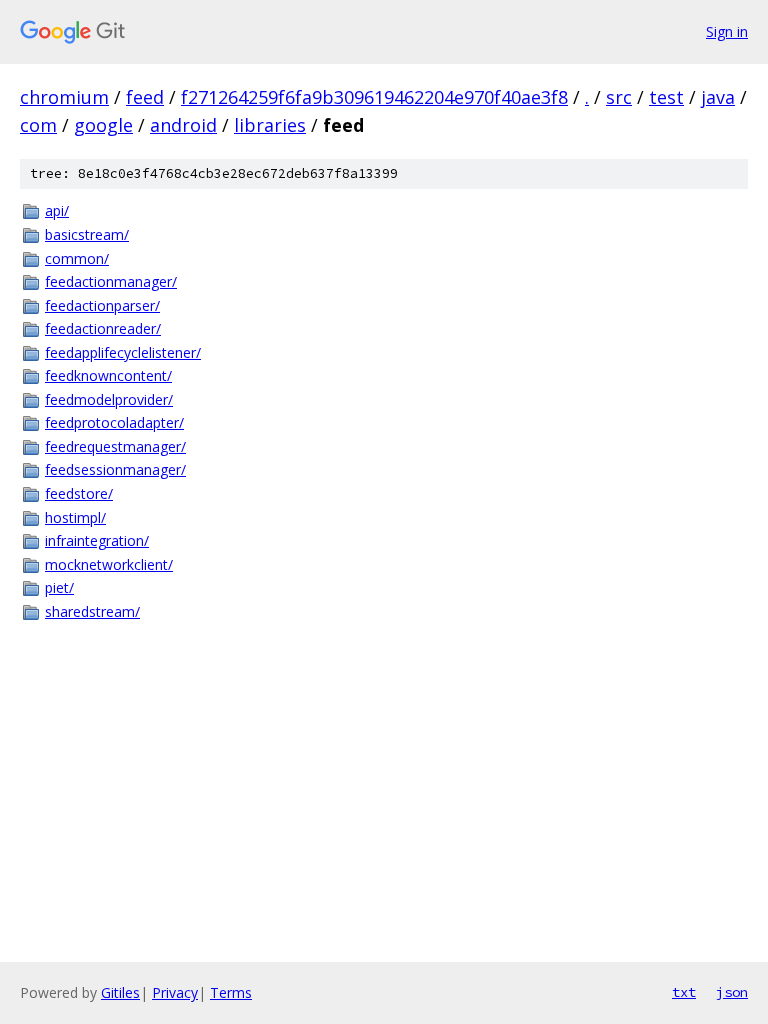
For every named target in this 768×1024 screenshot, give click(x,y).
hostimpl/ (75, 517)
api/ (57, 210)
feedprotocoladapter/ (114, 422)
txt (684, 992)
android (183, 125)
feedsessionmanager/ (115, 469)
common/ (77, 258)
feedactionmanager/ (111, 281)
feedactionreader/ (103, 328)
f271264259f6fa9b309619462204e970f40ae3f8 (374, 97)
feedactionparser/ (102, 305)
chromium (64, 97)
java (718, 97)
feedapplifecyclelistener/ (123, 352)
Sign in (727, 31)
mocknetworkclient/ (109, 564)
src (619, 97)
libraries (270, 125)
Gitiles (120, 992)
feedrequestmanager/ (115, 446)
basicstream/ (87, 234)
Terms (231, 992)
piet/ (59, 587)
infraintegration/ (97, 540)
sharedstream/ (92, 611)
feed (145, 97)
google (103, 125)
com (38, 125)
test (666, 97)
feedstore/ (79, 493)
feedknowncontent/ (108, 375)
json (732, 992)
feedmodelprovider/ (109, 399)
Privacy (175, 992)
